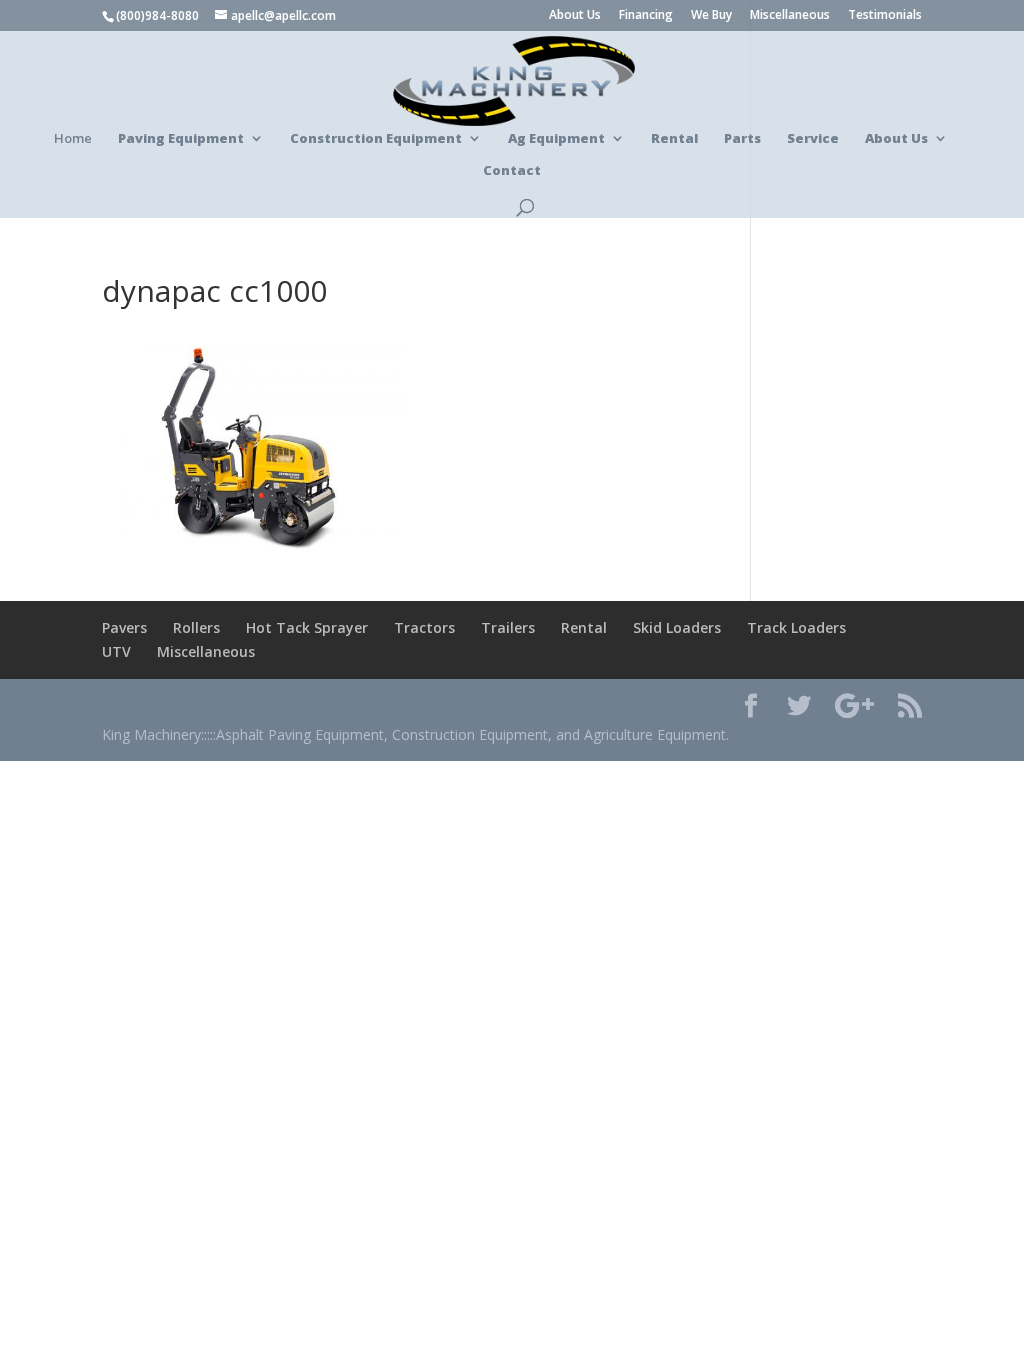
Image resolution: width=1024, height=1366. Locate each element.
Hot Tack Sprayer (307, 627)
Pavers (124, 627)
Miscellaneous (790, 16)
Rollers (196, 627)
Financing (646, 16)
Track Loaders (796, 627)
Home (73, 139)
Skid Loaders (677, 627)
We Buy (711, 16)
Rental (584, 627)
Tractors (424, 627)
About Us (575, 16)
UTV (116, 651)
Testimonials (885, 16)
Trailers (508, 627)
